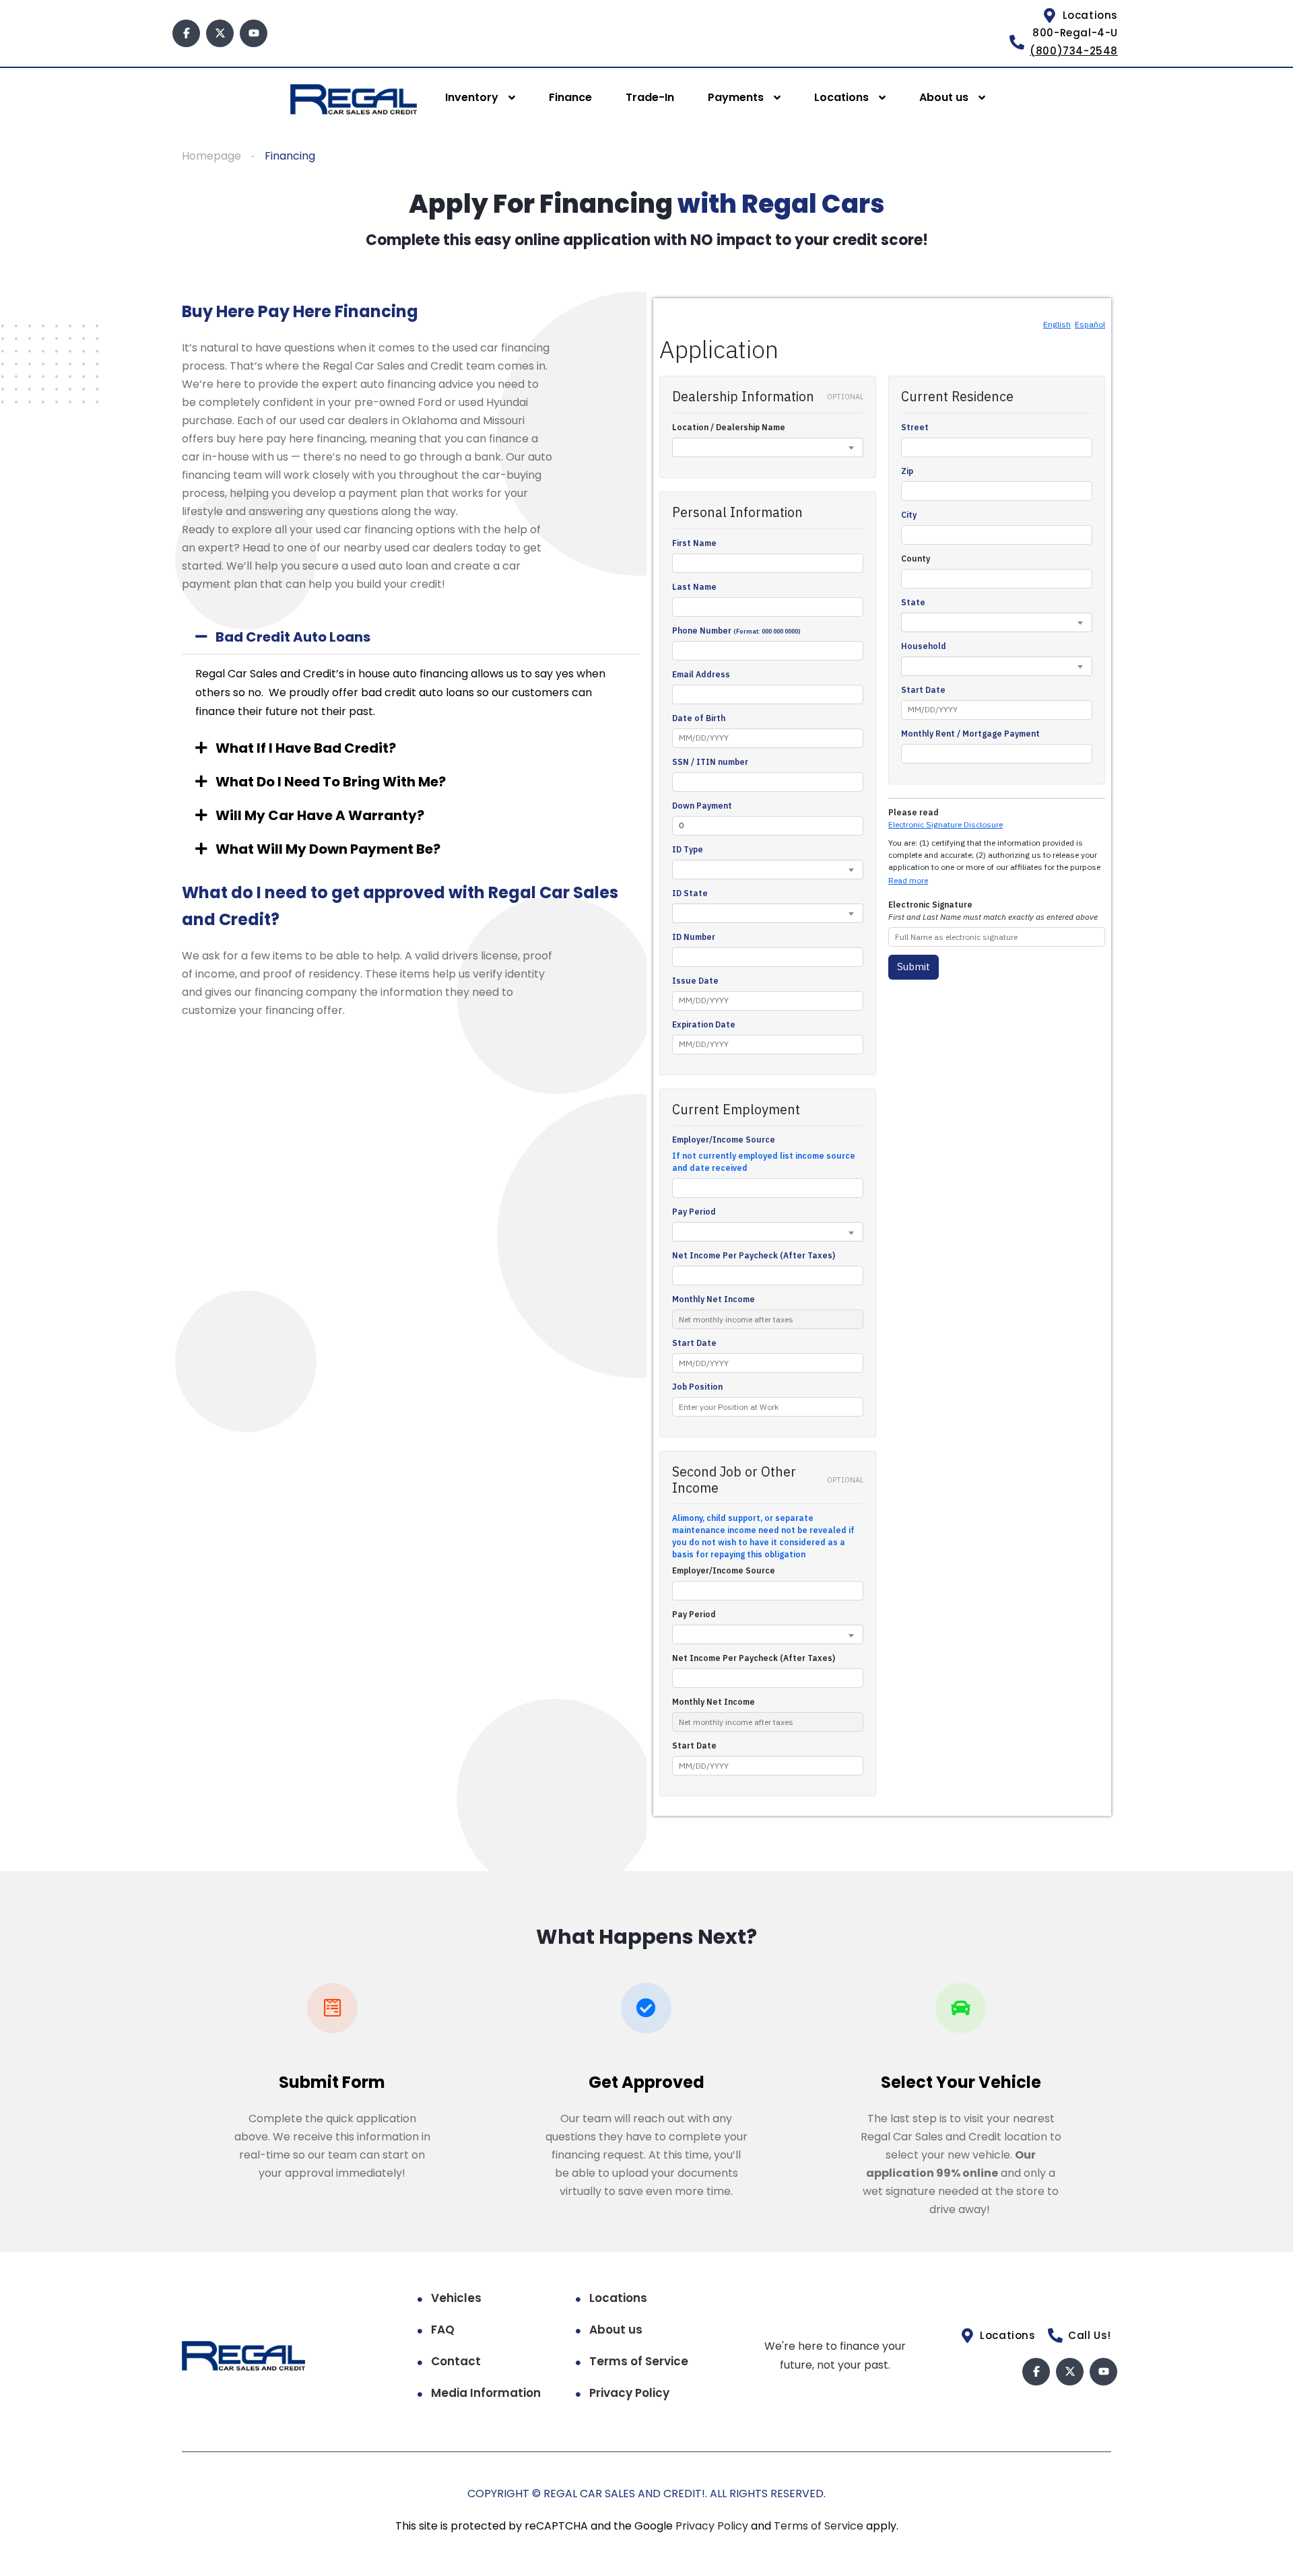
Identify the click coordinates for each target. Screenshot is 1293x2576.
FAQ (443, 2330)
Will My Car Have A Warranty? (320, 815)
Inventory (472, 97)
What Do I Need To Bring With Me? (331, 782)
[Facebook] (186, 33)
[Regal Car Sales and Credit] (353, 99)
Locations (841, 97)
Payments (736, 97)
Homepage (211, 156)
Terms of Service (639, 2361)
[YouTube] (254, 33)
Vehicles (456, 2298)
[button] (411, 637)
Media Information (486, 2393)
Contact (456, 2361)
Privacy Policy (629, 2393)
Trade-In (650, 97)
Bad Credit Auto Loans (293, 637)
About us (944, 97)
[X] (220, 33)
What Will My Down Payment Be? (328, 849)
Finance (570, 97)
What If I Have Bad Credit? (306, 748)
